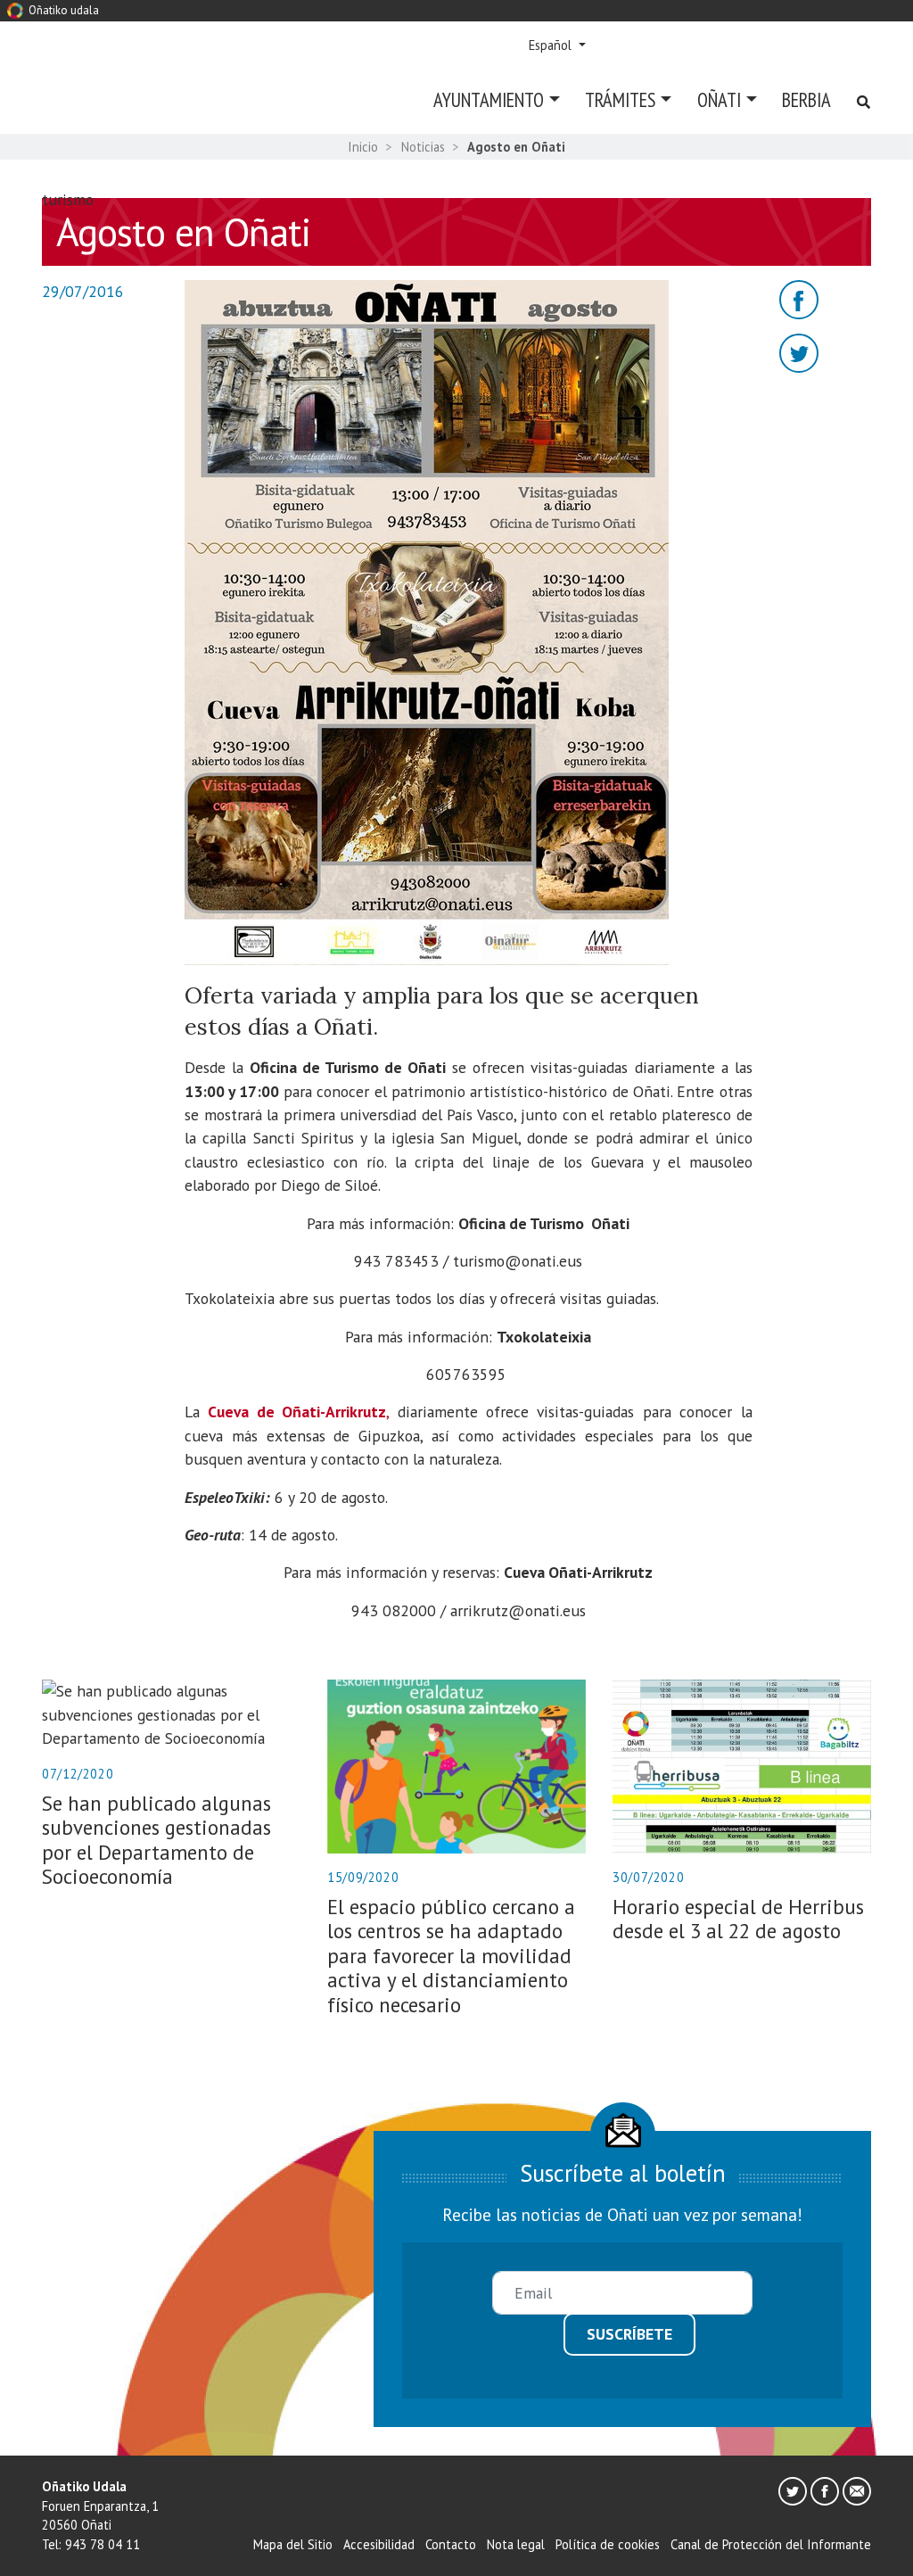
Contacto (451, 2544)
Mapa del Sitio (293, 2544)
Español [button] (552, 45)
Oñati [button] (719, 99)
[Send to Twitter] (799, 351)
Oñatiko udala (62, 10)
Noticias (423, 147)
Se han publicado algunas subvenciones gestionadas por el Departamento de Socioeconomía (156, 1840)
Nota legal (516, 2544)
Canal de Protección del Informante (771, 2544)
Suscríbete (629, 2334)
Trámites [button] (620, 99)
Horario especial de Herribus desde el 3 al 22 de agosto (738, 1919)
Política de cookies (608, 2544)
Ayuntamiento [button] (489, 99)
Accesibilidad (379, 2544)
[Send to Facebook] (799, 297)
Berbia (806, 99)
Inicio (363, 147)
